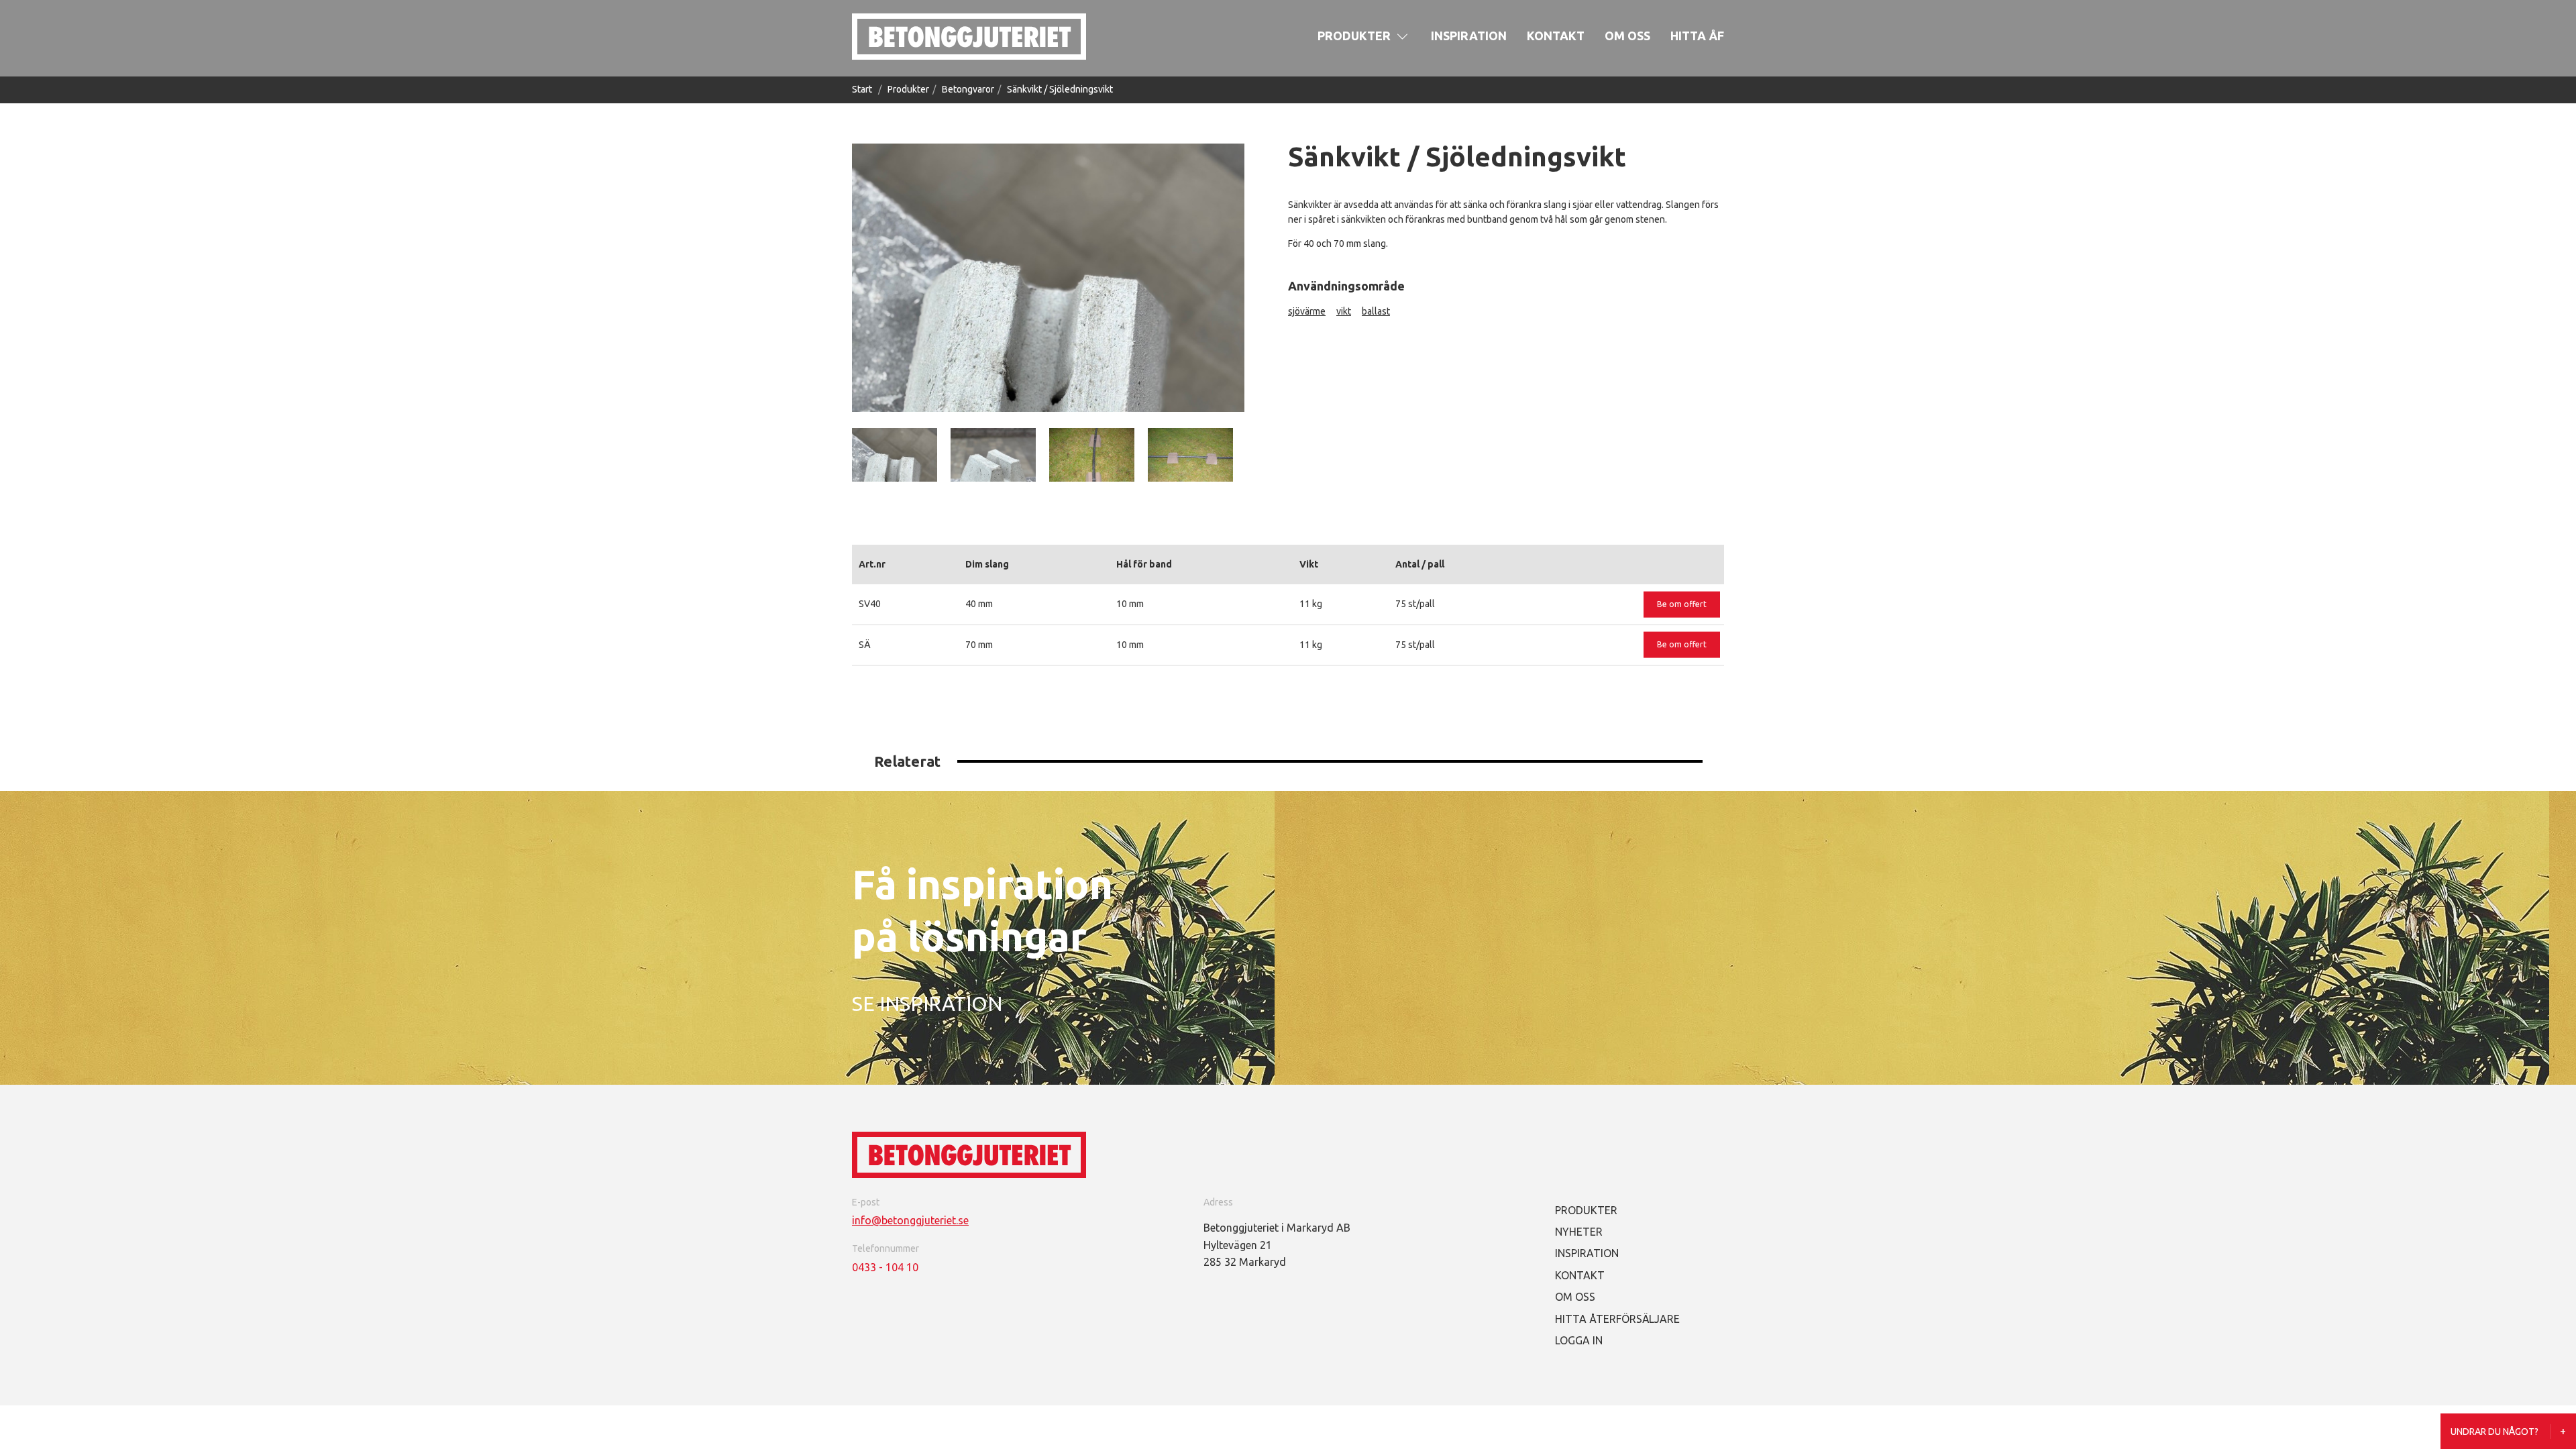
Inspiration (1469, 36)
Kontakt (1556, 36)
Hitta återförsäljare (1617, 1319)
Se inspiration (927, 1004)
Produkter (1354, 36)
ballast (1376, 311)
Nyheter (1579, 1232)
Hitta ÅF (1697, 36)
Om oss (1627, 36)
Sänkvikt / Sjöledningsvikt (1060, 89)
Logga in (1579, 1340)
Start (862, 89)
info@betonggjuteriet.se (910, 1220)
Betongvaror (968, 89)
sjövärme (1307, 311)
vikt (1344, 311)
